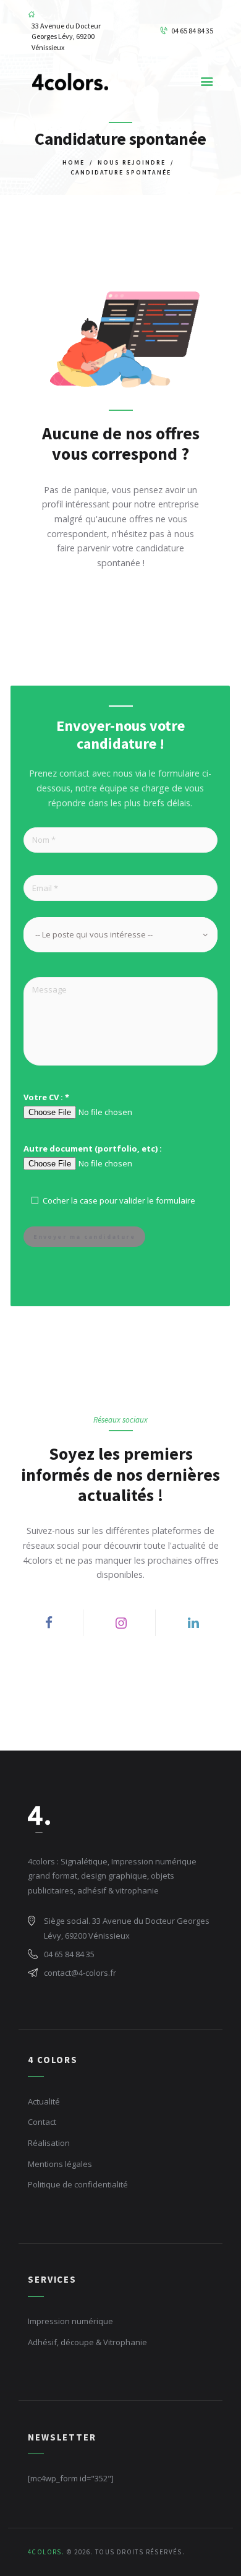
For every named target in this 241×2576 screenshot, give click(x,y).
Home (74, 162)
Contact (42, 2122)
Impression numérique (70, 2321)
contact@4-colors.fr (80, 1973)
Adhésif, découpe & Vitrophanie (87, 2342)
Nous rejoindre (132, 162)
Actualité (44, 2101)
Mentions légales (60, 2164)
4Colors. (46, 2552)
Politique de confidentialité (78, 2184)
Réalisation (49, 2143)
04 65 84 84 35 (69, 1954)
